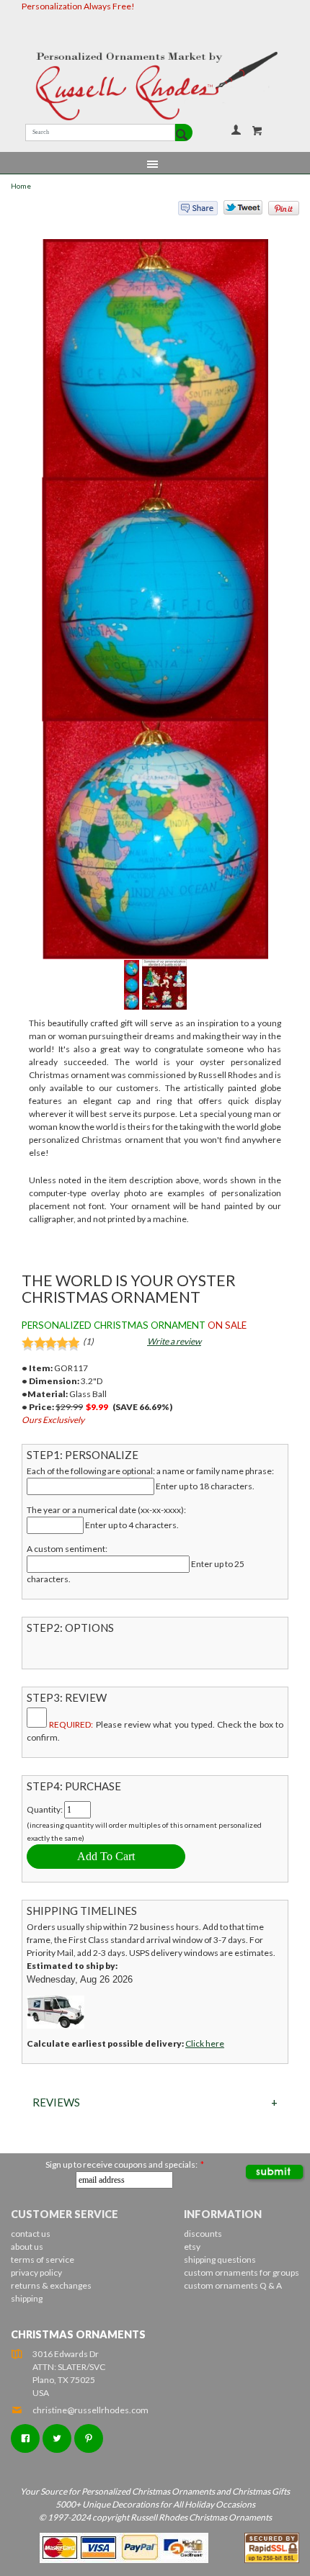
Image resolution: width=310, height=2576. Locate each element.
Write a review (174, 1341)
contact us (31, 2234)
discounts (203, 2234)
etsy (192, 2247)
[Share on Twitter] (236, 211)
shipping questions (220, 2259)
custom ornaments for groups (242, 2272)
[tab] (155, 2102)
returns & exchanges (51, 2285)
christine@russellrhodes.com (90, 2410)
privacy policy (36, 2272)
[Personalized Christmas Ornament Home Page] (155, 86)
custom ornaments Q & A (233, 2285)
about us (27, 2247)
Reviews (56, 2102)
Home (21, 186)
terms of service (43, 2259)
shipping (27, 2298)
